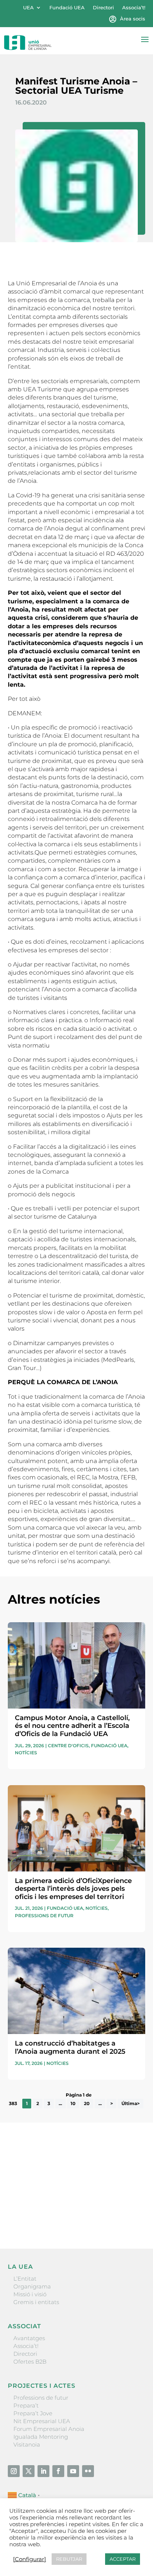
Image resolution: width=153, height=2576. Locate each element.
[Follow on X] (29, 2471)
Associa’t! (134, 8)
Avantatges (29, 2338)
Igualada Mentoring (41, 2437)
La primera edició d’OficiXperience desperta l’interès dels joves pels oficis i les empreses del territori (73, 1889)
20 (87, 2103)
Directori (103, 8)
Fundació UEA (67, 8)
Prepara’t (26, 2405)
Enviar (128, 2217)
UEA (28, 8)
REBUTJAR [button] (69, 2559)
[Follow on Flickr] (88, 2471)
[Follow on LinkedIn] (43, 2471)
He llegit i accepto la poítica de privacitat (62, 2205)
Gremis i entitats (36, 2302)
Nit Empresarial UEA (42, 2421)
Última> (131, 2103)
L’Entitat (25, 2279)
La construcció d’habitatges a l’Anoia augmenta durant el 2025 (70, 2047)
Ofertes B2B (30, 2362)
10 (73, 2103)
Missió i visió (30, 2294)
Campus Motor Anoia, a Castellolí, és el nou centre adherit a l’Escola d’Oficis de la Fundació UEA (72, 1726)
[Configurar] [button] (30, 2559)
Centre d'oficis (68, 1746)
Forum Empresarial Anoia (49, 2429)
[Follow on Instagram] (14, 2471)
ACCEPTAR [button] (123, 2559)
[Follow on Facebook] (58, 2471)
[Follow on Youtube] (73, 2471)
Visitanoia (27, 2445)
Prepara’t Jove (33, 2413)
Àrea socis (133, 19)
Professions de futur (44, 1916)
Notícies (26, 1753)
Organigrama (32, 2286)
